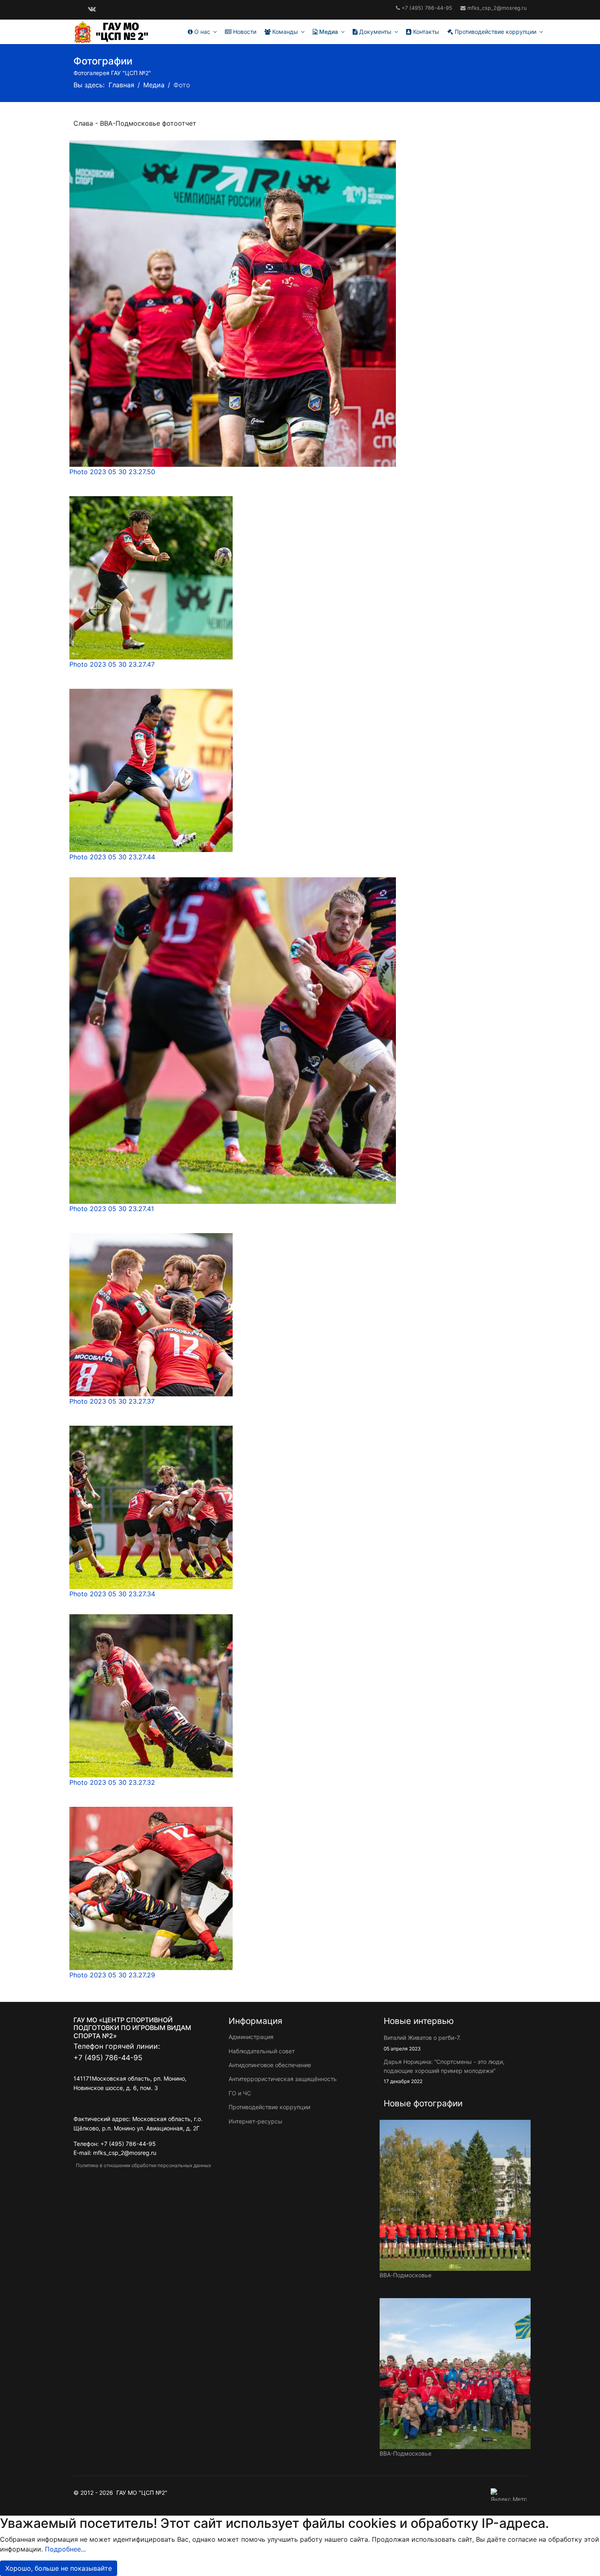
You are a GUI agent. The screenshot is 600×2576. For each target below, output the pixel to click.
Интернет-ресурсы (256, 2121)
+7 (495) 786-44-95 (427, 8)
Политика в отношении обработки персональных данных (142, 2165)
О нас (201, 32)
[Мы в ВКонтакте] (92, 9)
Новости (244, 32)
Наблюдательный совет (262, 2051)
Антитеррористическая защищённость (283, 2079)
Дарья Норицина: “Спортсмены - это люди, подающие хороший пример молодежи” (444, 2071)
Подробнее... (65, 2549)
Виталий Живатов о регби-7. (422, 2043)
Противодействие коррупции (495, 32)
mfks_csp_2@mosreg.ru (497, 8)
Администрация (251, 2037)
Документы (374, 32)
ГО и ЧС (240, 2093)
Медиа (328, 32)
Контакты (425, 32)
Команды (284, 32)
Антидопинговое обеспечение (270, 2065)
